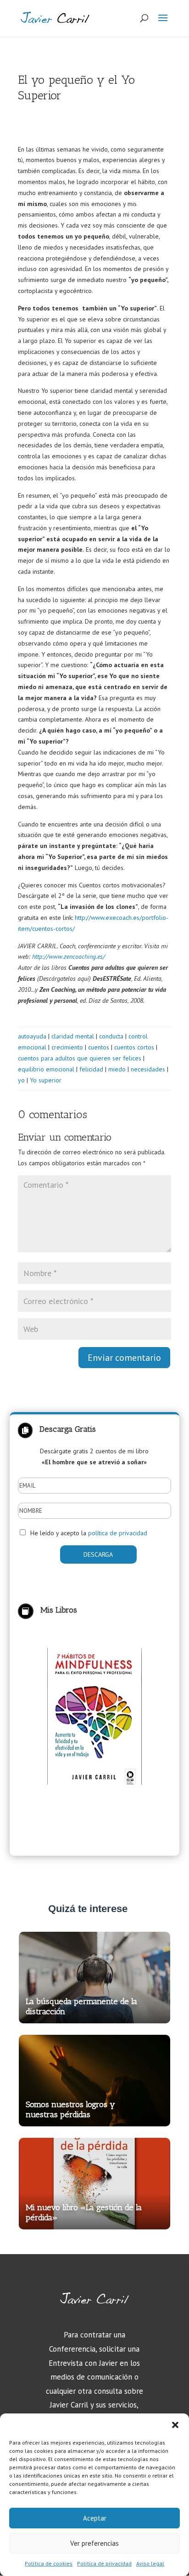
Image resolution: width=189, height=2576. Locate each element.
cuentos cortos (134, 1047)
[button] (175, 2425)
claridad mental (73, 1036)
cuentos (99, 1047)
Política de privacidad (104, 2563)
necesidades (148, 1069)
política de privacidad (118, 1533)
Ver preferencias (94, 2543)
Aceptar (95, 2518)
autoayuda (32, 1036)
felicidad (91, 1069)
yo (21, 1080)
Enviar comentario (124, 1358)
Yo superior (46, 1080)
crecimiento (67, 1047)
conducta (111, 1036)
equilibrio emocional (46, 1069)
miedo (117, 1069)
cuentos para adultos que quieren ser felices (80, 1058)
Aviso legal (150, 2563)
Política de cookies (49, 2563)
